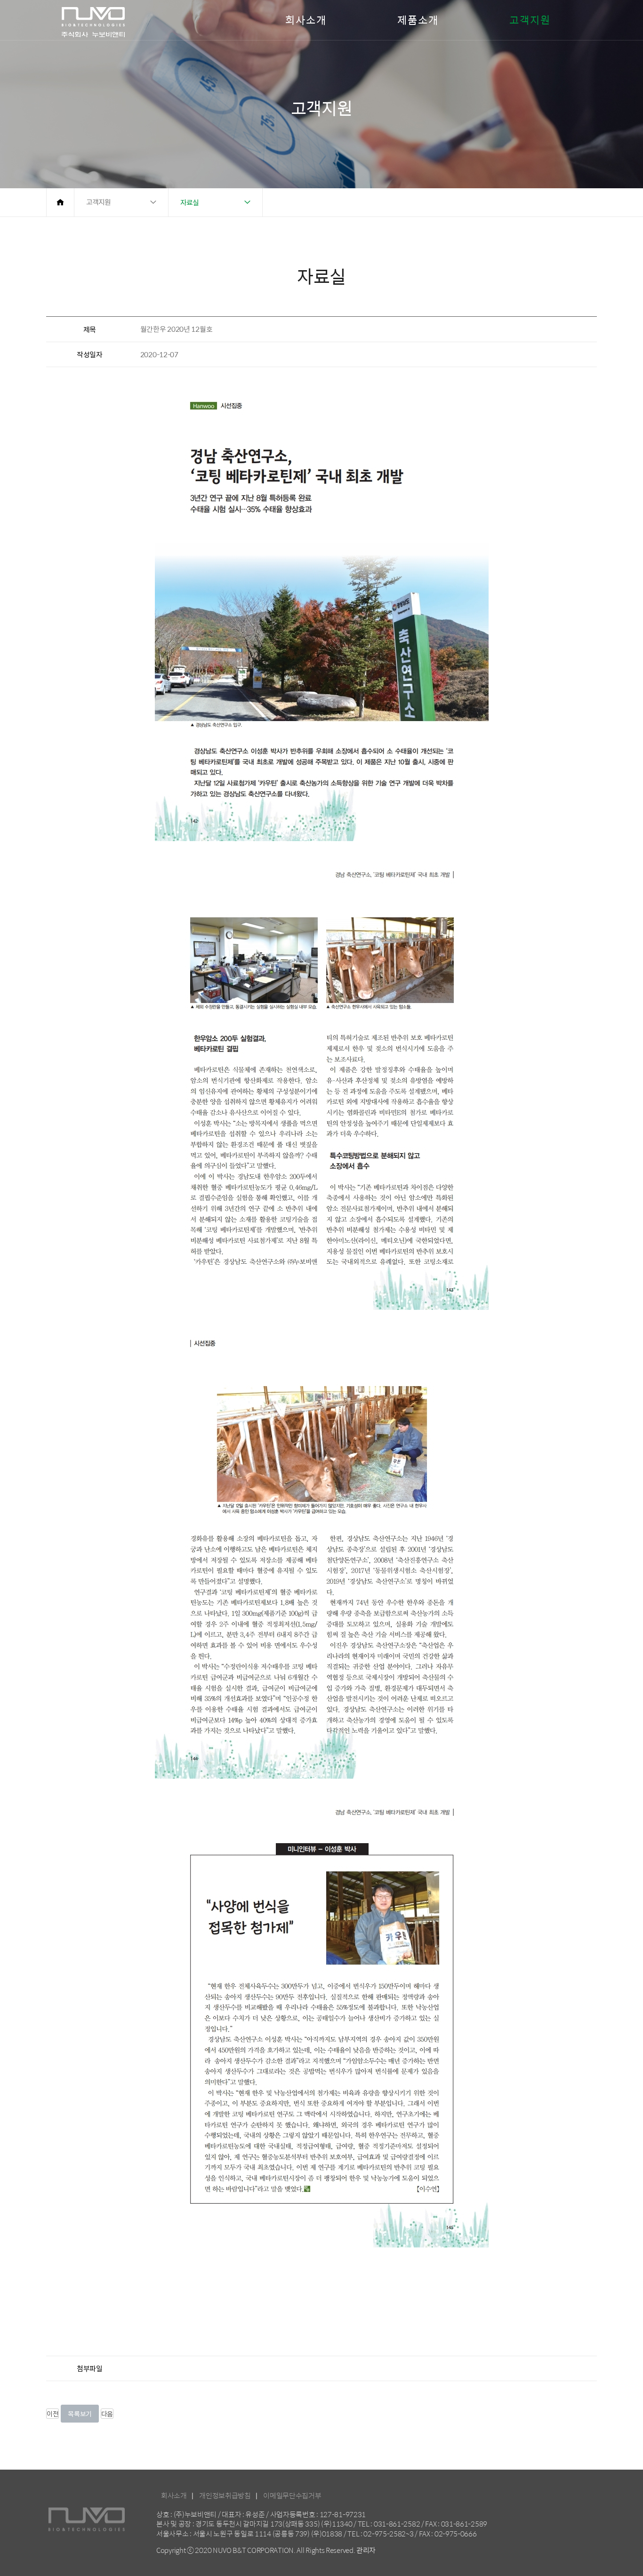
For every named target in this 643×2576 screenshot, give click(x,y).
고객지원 (530, 20)
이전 (52, 2414)
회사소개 (306, 20)
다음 (107, 2414)
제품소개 (418, 20)
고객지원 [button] (98, 202)
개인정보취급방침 (225, 2495)
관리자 (366, 2550)
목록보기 (80, 2414)
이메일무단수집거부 (292, 2495)
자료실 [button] (189, 202)
